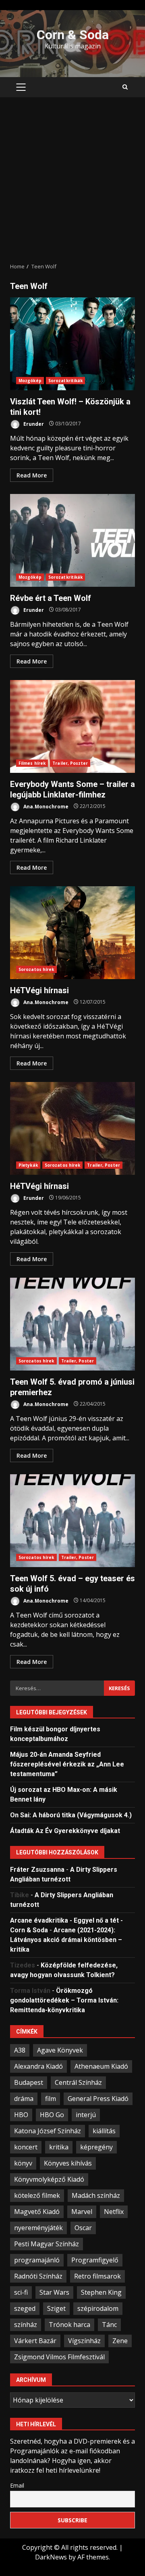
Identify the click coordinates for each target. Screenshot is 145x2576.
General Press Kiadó (98, 2099)
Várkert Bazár (35, 2341)
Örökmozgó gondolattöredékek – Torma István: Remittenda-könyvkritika (64, 2000)
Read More (32, 475)
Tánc (109, 2325)
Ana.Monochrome (45, 806)
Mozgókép (30, 381)
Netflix (114, 2212)
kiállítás (104, 2131)
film (51, 2099)
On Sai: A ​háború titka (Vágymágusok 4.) (71, 1815)
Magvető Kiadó (37, 2212)
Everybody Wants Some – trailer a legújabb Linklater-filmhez (72, 726)
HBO (21, 2115)
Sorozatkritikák (66, 381)
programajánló (37, 2260)
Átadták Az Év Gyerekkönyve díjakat (65, 1831)
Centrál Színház (78, 2082)
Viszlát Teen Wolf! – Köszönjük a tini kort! (72, 344)
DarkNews (51, 2557)
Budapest (29, 2082)
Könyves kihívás (68, 2163)
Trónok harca (69, 2325)
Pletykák (28, 1165)
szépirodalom (98, 2308)
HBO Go (52, 2115)
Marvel (82, 2212)
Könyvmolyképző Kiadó (49, 2179)
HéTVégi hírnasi (72, 933)
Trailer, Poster (104, 1165)
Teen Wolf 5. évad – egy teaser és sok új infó (72, 1521)
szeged (25, 2308)
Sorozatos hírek (36, 969)
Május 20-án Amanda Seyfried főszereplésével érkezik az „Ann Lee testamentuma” (67, 1764)
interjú (86, 2115)
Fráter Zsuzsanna (37, 1870)
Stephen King (101, 2292)
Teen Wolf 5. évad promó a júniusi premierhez (72, 1324)
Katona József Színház (48, 2131)
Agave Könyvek (60, 2050)
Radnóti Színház (38, 2276)
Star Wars (54, 2292)
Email (17, 2485)
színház (26, 2325)
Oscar (83, 2228)
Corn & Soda (73, 35)
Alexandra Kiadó (38, 2066)
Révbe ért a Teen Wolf (72, 540)
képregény (96, 2147)
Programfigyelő (95, 2260)
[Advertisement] (72, 180)
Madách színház (96, 2195)
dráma (24, 2099)
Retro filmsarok (97, 2276)
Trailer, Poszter (70, 763)
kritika (59, 2147)
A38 (20, 2050)
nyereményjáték (38, 2228)
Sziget (56, 2308)
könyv (23, 2163)
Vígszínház (84, 2341)
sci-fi (21, 2292)
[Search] (125, 87)
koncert (26, 2147)
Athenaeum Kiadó (101, 2066)
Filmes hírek (32, 763)
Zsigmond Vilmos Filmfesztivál (59, 2357)
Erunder (33, 424)
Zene (120, 2341)
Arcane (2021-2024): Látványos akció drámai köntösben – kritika (66, 1940)
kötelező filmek (37, 2195)
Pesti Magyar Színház (47, 2244)
